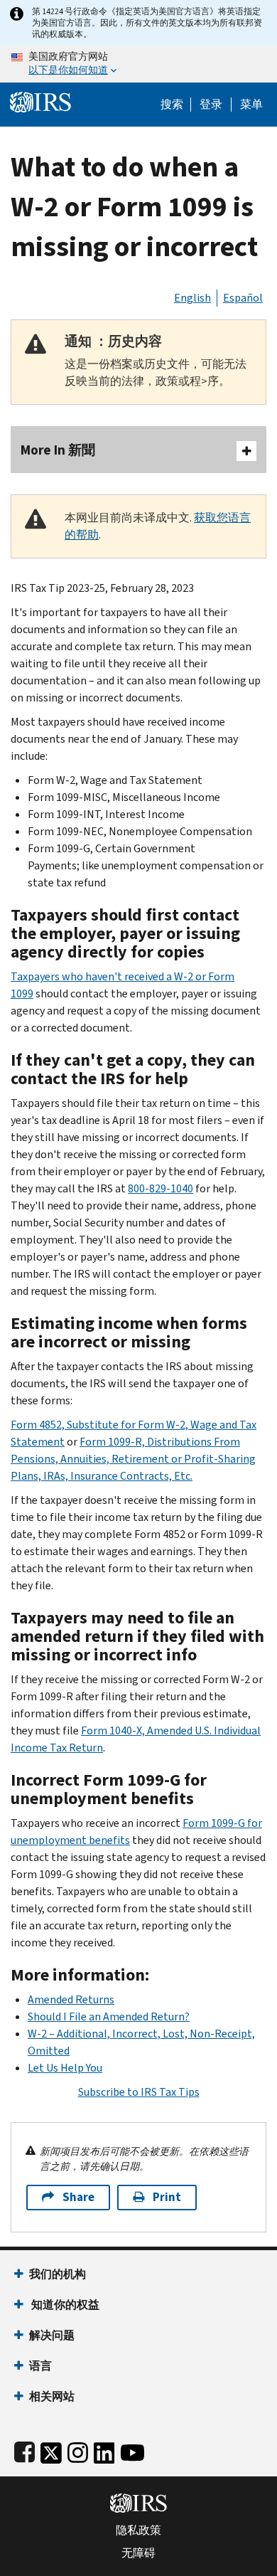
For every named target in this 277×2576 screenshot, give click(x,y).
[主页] (40, 101)
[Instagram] (78, 2450)
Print (167, 2197)
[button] (211, 105)
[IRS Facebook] (25, 2450)
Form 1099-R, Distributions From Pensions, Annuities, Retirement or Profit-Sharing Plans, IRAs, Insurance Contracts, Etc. (133, 1459)
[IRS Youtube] (132, 2450)
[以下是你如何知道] (138, 64)
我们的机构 (58, 2274)
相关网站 (52, 2396)
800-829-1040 (161, 1188)
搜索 (172, 105)
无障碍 (138, 2553)
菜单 (251, 105)
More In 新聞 (58, 450)
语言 (40, 2366)
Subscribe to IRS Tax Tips (139, 2092)
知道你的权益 (64, 2305)
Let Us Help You (65, 2068)
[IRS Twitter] (51, 2450)
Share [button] (78, 2197)
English (192, 298)
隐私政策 (138, 2530)
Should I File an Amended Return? (109, 2016)
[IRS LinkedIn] (104, 2450)
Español (243, 298)
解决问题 (52, 2335)
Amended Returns (71, 1999)
